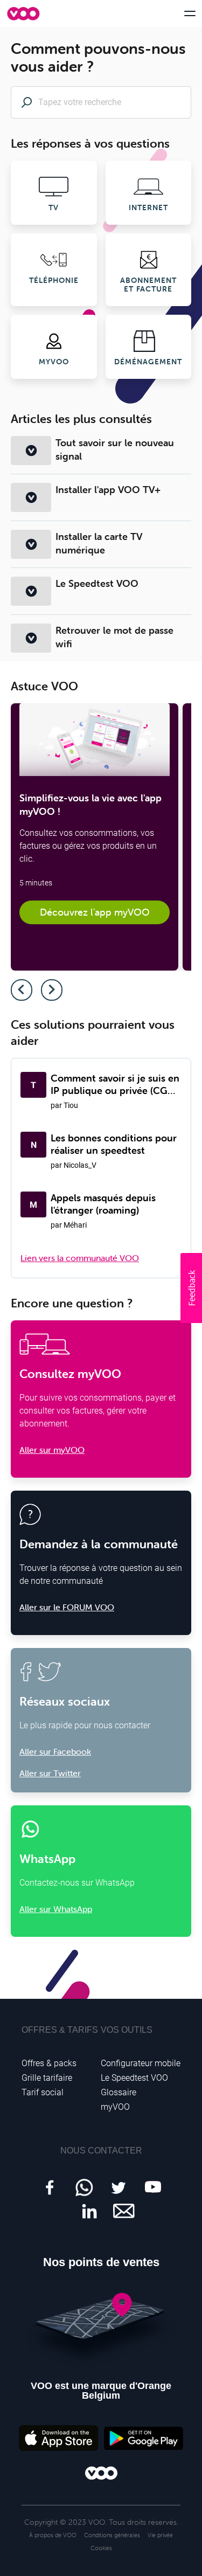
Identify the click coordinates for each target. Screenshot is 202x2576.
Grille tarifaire (47, 2078)
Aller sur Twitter (50, 1773)
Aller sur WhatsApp (56, 1909)
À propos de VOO (53, 2535)
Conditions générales (112, 2535)
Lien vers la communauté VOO (80, 1258)
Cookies (101, 2548)
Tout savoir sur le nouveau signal (115, 449)
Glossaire (119, 2092)
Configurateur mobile (141, 2063)
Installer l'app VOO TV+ (108, 490)
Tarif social (43, 2092)
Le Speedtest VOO (97, 583)
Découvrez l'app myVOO (95, 912)
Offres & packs (49, 2063)
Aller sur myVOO (52, 1450)
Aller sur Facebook (55, 1751)
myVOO (115, 2107)
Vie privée (160, 2535)
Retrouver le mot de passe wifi (114, 637)
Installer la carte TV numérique (99, 543)
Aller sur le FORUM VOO (67, 1607)
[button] (191, 1288)
